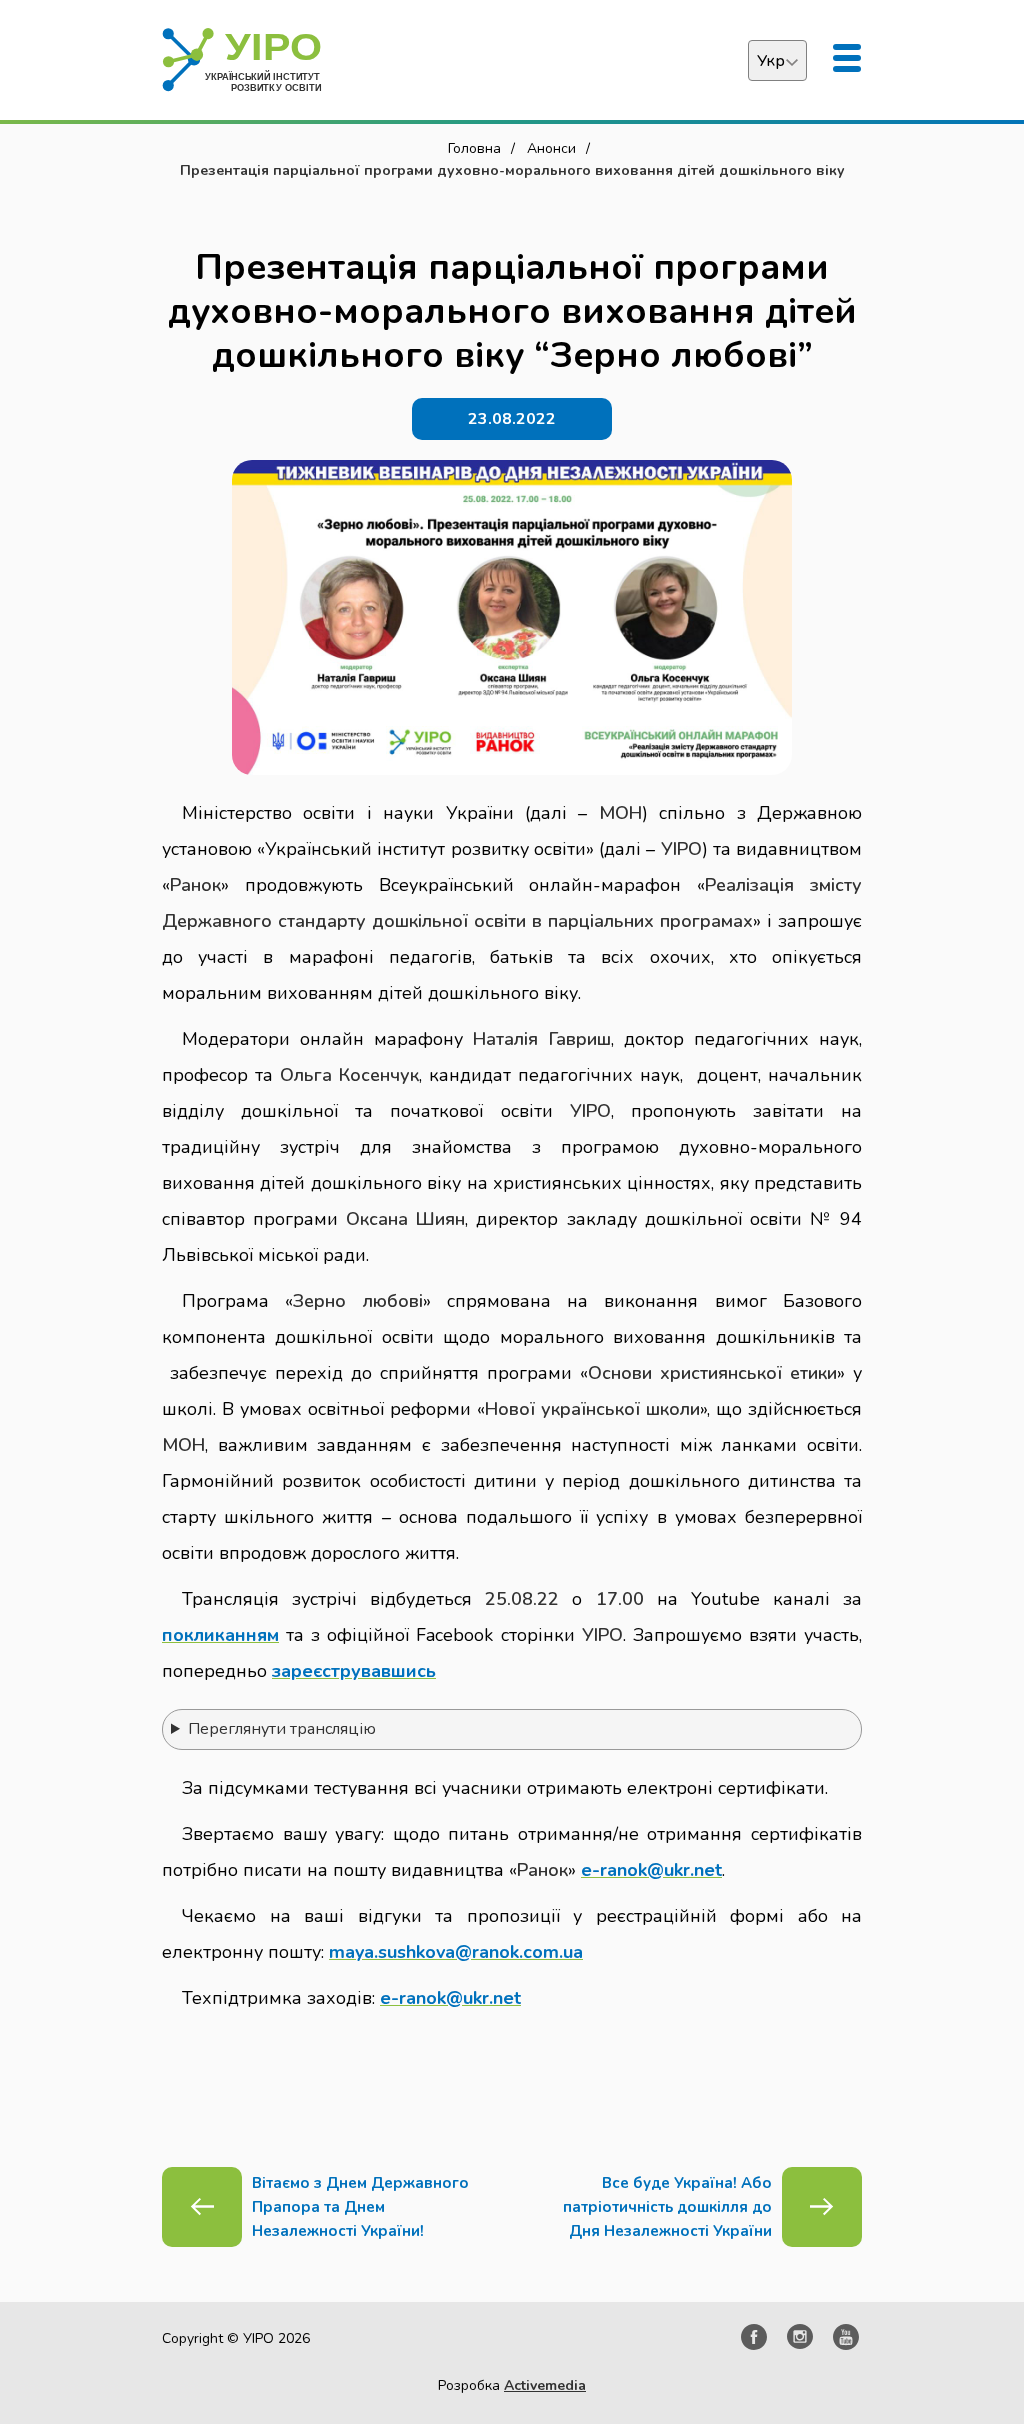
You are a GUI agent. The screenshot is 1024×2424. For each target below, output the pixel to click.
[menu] (847, 60)
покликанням (220, 1635)
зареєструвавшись (354, 1671)
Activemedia (545, 2385)
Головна (474, 148)
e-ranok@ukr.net (651, 1870)
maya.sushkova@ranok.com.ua (456, 1952)
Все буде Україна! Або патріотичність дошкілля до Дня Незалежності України (667, 2207)
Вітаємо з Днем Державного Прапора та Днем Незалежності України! (360, 2207)
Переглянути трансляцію (282, 1729)
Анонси (551, 148)
